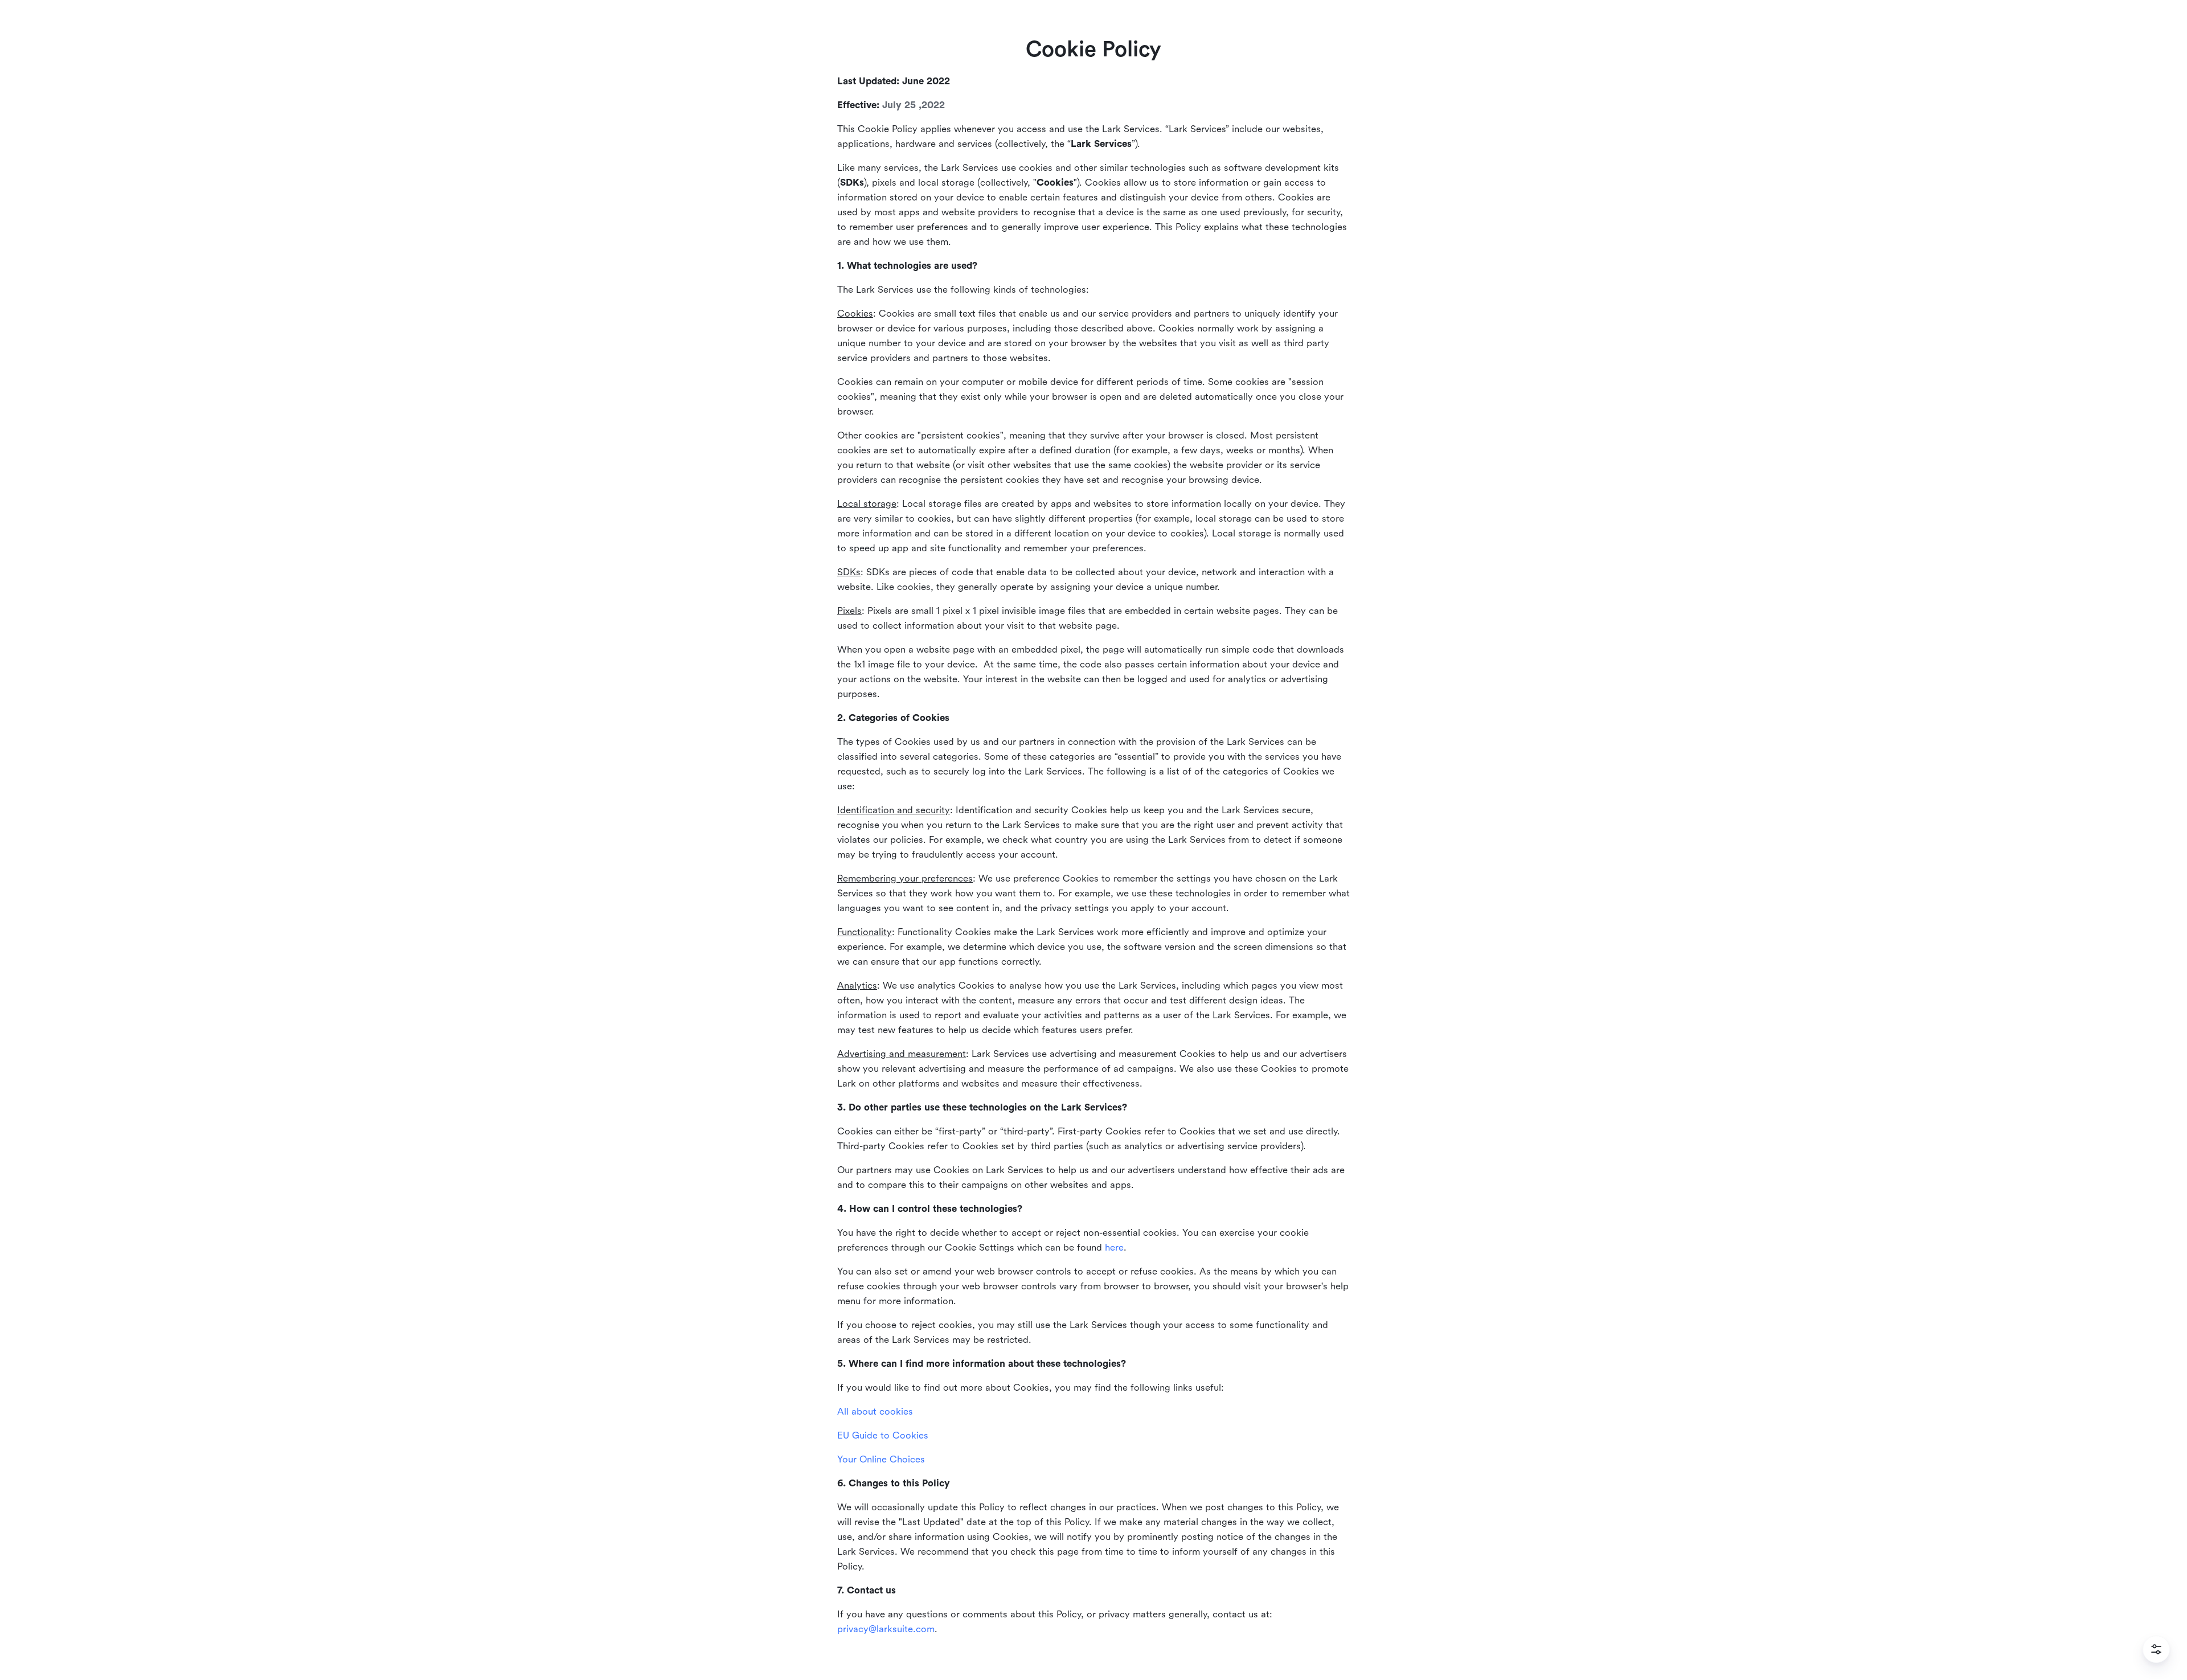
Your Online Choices (881, 1459)
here (1114, 1247)
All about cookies (875, 1411)
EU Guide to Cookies (883, 1435)
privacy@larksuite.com (886, 1629)
